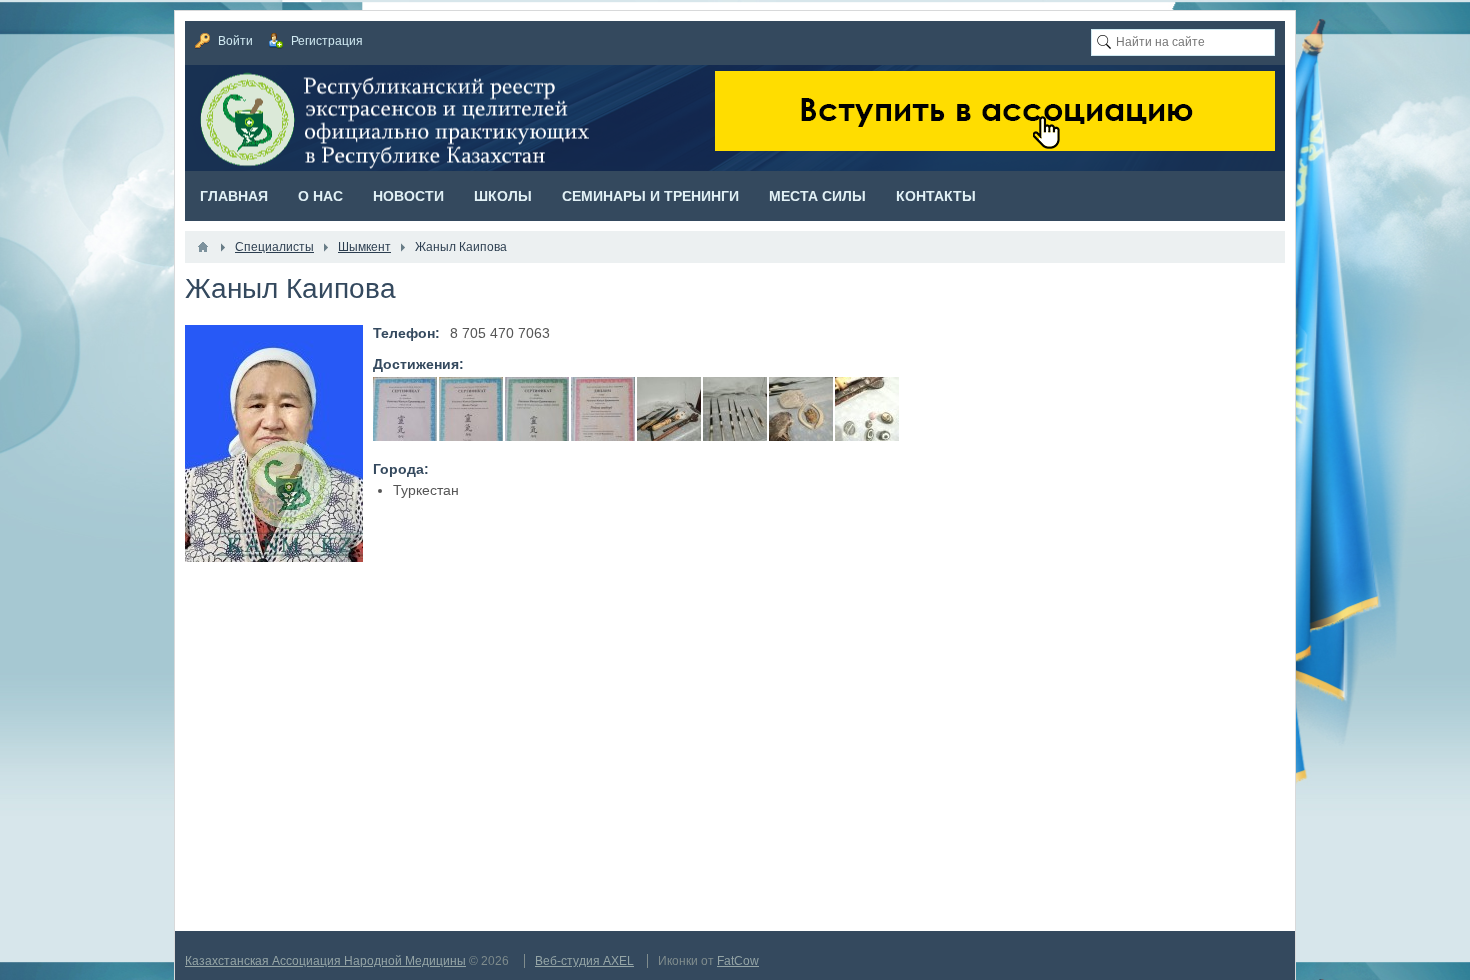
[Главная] (203, 247)
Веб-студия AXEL (584, 961)
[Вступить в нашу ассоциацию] (995, 146)
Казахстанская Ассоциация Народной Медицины (325, 961)
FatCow (738, 961)
